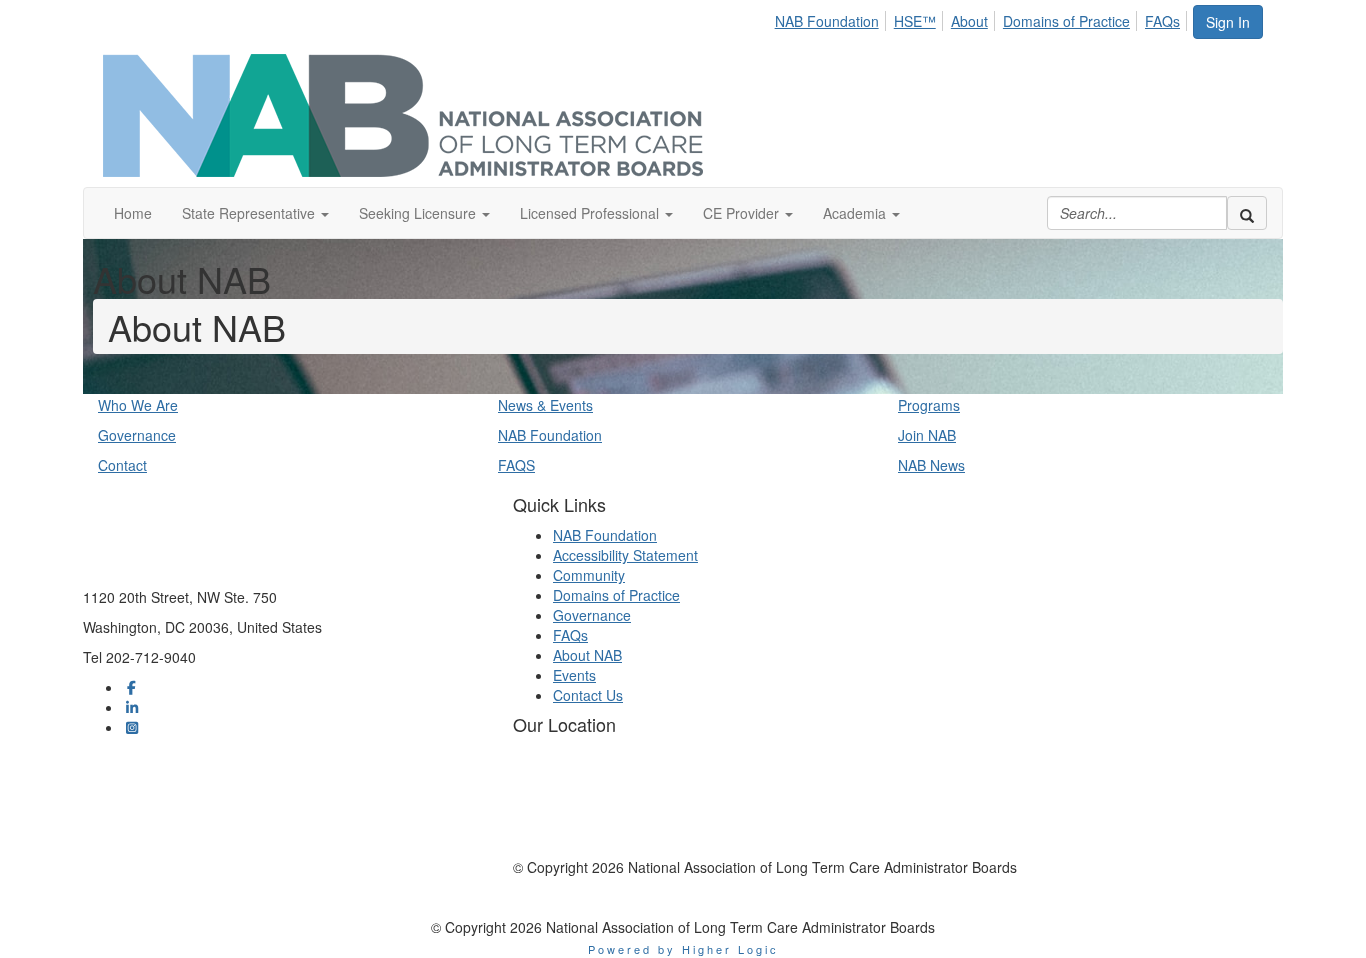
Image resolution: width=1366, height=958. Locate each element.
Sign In (1228, 22)
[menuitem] (832, 18)
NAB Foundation (827, 21)
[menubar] (983, 18)
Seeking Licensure (419, 213)
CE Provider (743, 213)
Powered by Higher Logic (683, 949)
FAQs (1162, 21)
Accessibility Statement (625, 555)
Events (574, 675)
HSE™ (915, 21)
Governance (592, 615)
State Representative (250, 213)
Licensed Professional (591, 213)
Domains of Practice (1066, 21)
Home (133, 213)
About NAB (587, 655)
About (969, 21)
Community (589, 575)
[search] (1247, 213)
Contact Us (588, 695)
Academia (856, 213)
